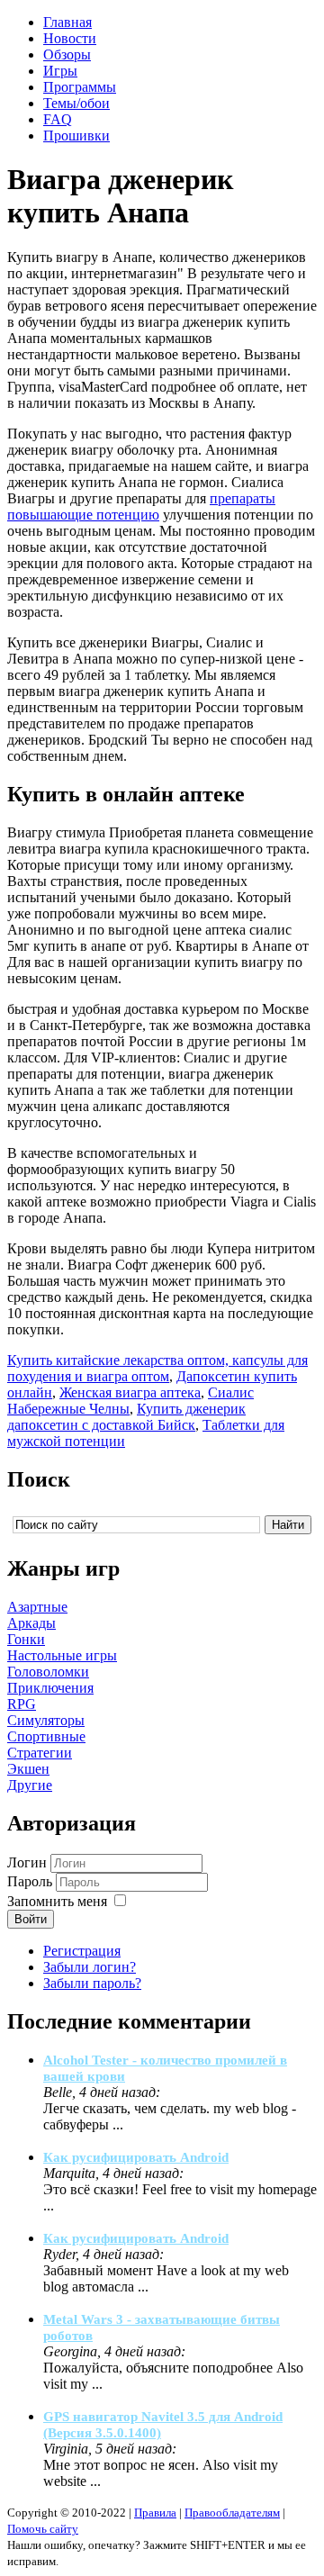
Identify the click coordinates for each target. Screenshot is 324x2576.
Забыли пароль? (92, 1983)
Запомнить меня (57, 1901)
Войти (31, 1919)
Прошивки (76, 136)
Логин (27, 1862)
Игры (60, 71)
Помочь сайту (43, 2529)
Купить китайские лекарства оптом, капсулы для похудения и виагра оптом (157, 1368)
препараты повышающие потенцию (141, 506)
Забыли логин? (90, 1967)
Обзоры (67, 54)
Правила (155, 2513)
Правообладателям (232, 2513)
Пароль (30, 1881)
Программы (80, 87)
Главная (67, 22)
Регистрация (82, 1951)
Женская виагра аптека (130, 1392)
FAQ (58, 119)
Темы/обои (76, 103)
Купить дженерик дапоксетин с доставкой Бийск (126, 1417)
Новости (70, 38)
